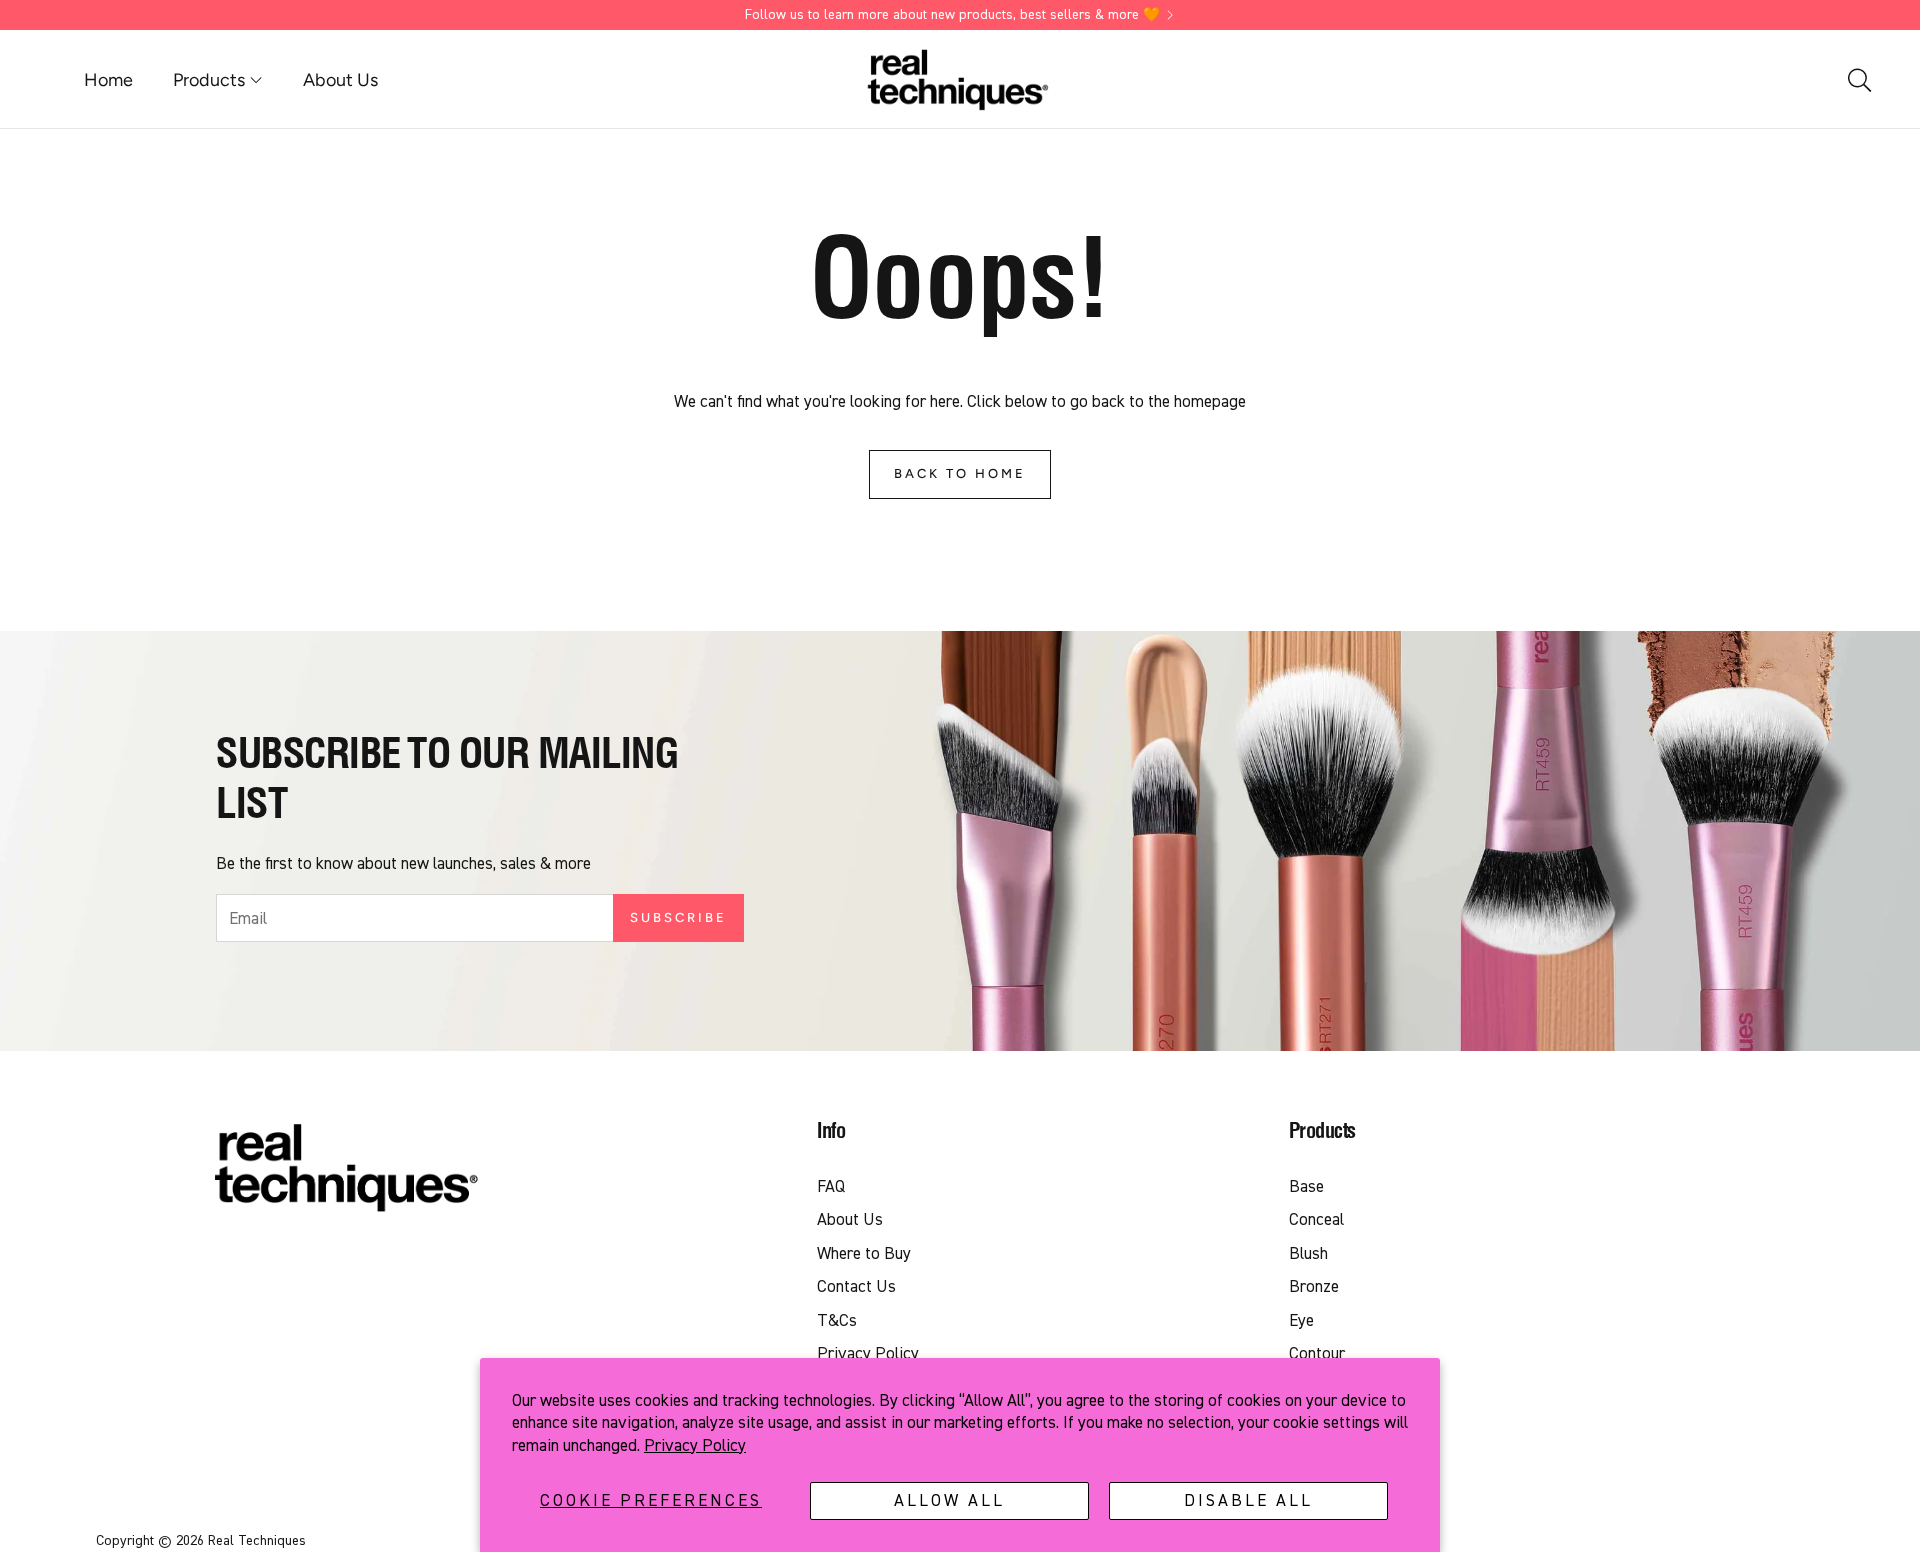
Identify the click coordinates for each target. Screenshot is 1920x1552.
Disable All (1248, 1500)
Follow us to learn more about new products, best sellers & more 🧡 (952, 15)
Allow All (949, 1500)
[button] (1858, 80)
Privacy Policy (695, 1445)
